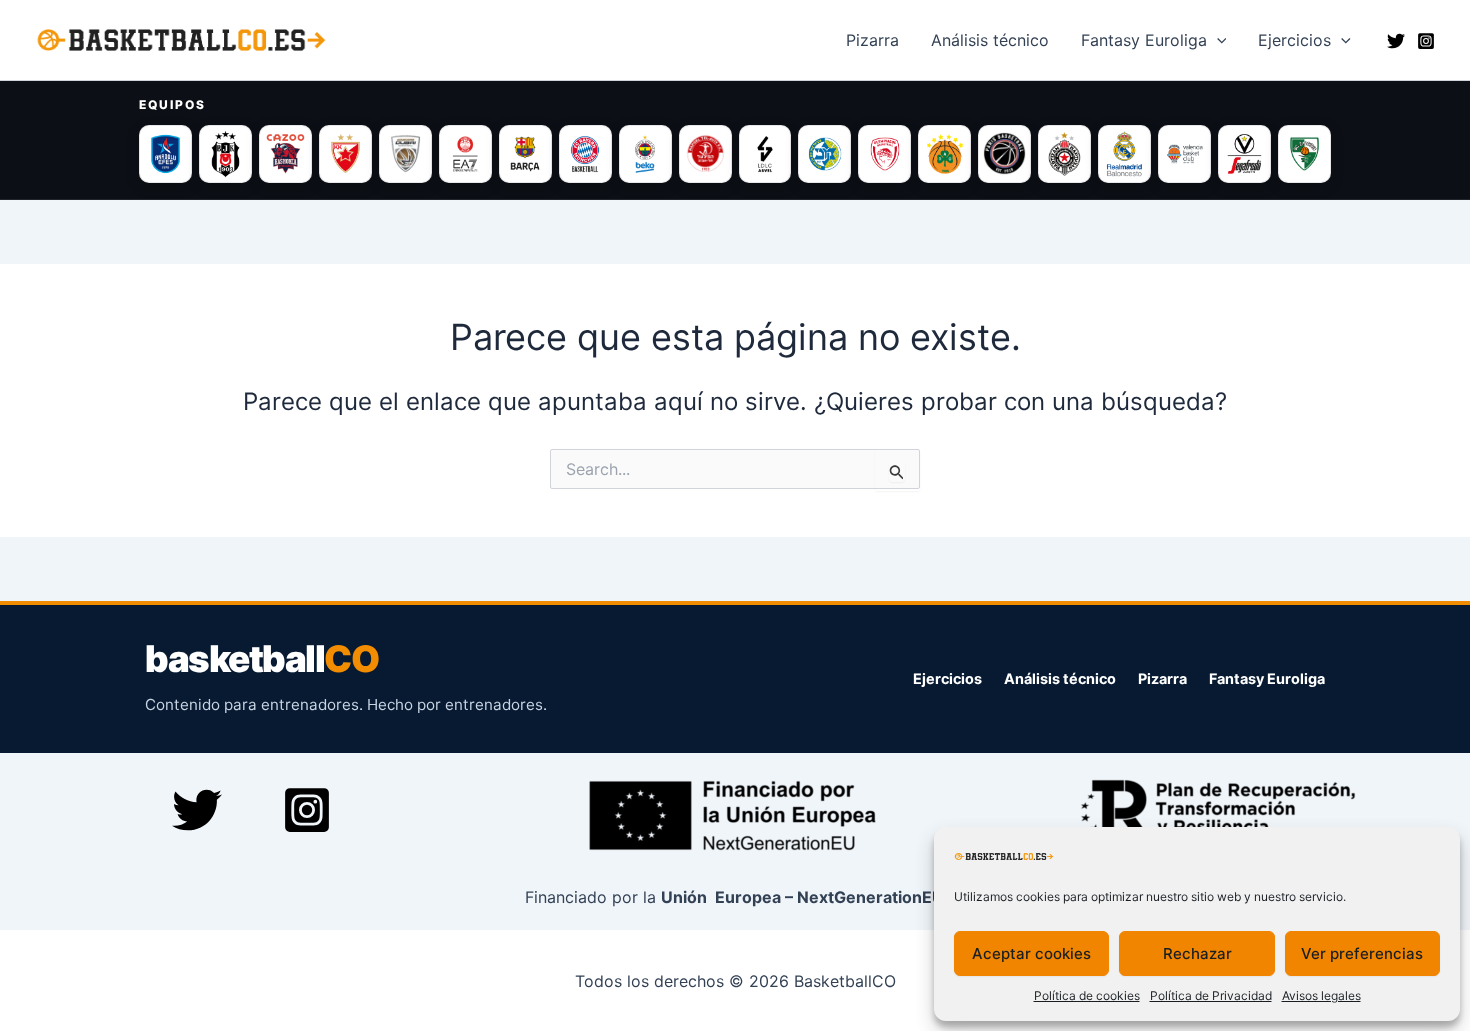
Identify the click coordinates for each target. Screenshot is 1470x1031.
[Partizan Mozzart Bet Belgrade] (1064, 154)
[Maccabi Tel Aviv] (824, 154)
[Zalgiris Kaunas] (1304, 154)
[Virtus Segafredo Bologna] (1244, 154)
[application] (1217, 40)
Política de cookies (1087, 995)
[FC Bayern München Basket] (585, 154)
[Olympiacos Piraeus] (884, 154)
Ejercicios (1294, 40)
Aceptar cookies (1031, 953)
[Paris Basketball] (1004, 154)
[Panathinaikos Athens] (944, 154)
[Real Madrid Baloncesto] (1124, 154)
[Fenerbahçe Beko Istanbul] (645, 154)
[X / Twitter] (1396, 41)
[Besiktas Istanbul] (225, 154)
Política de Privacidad (1211, 995)
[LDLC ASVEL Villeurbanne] (765, 154)
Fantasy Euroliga (1144, 40)
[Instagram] (1426, 41)
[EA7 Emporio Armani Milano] (465, 154)
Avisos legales (1321, 995)
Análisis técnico (1060, 678)
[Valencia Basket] (1184, 154)
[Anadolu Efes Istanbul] (165, 154)
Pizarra (872, 40)
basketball (261, 659)
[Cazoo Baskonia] (285, 154)
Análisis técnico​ (990, 40)
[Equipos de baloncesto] (735, 154)
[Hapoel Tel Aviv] (705, 154)
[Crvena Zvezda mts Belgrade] (345, 154)
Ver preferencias (1362, 953)
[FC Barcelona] (525, 154)
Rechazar (1197, 953)
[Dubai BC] (405, 154)
